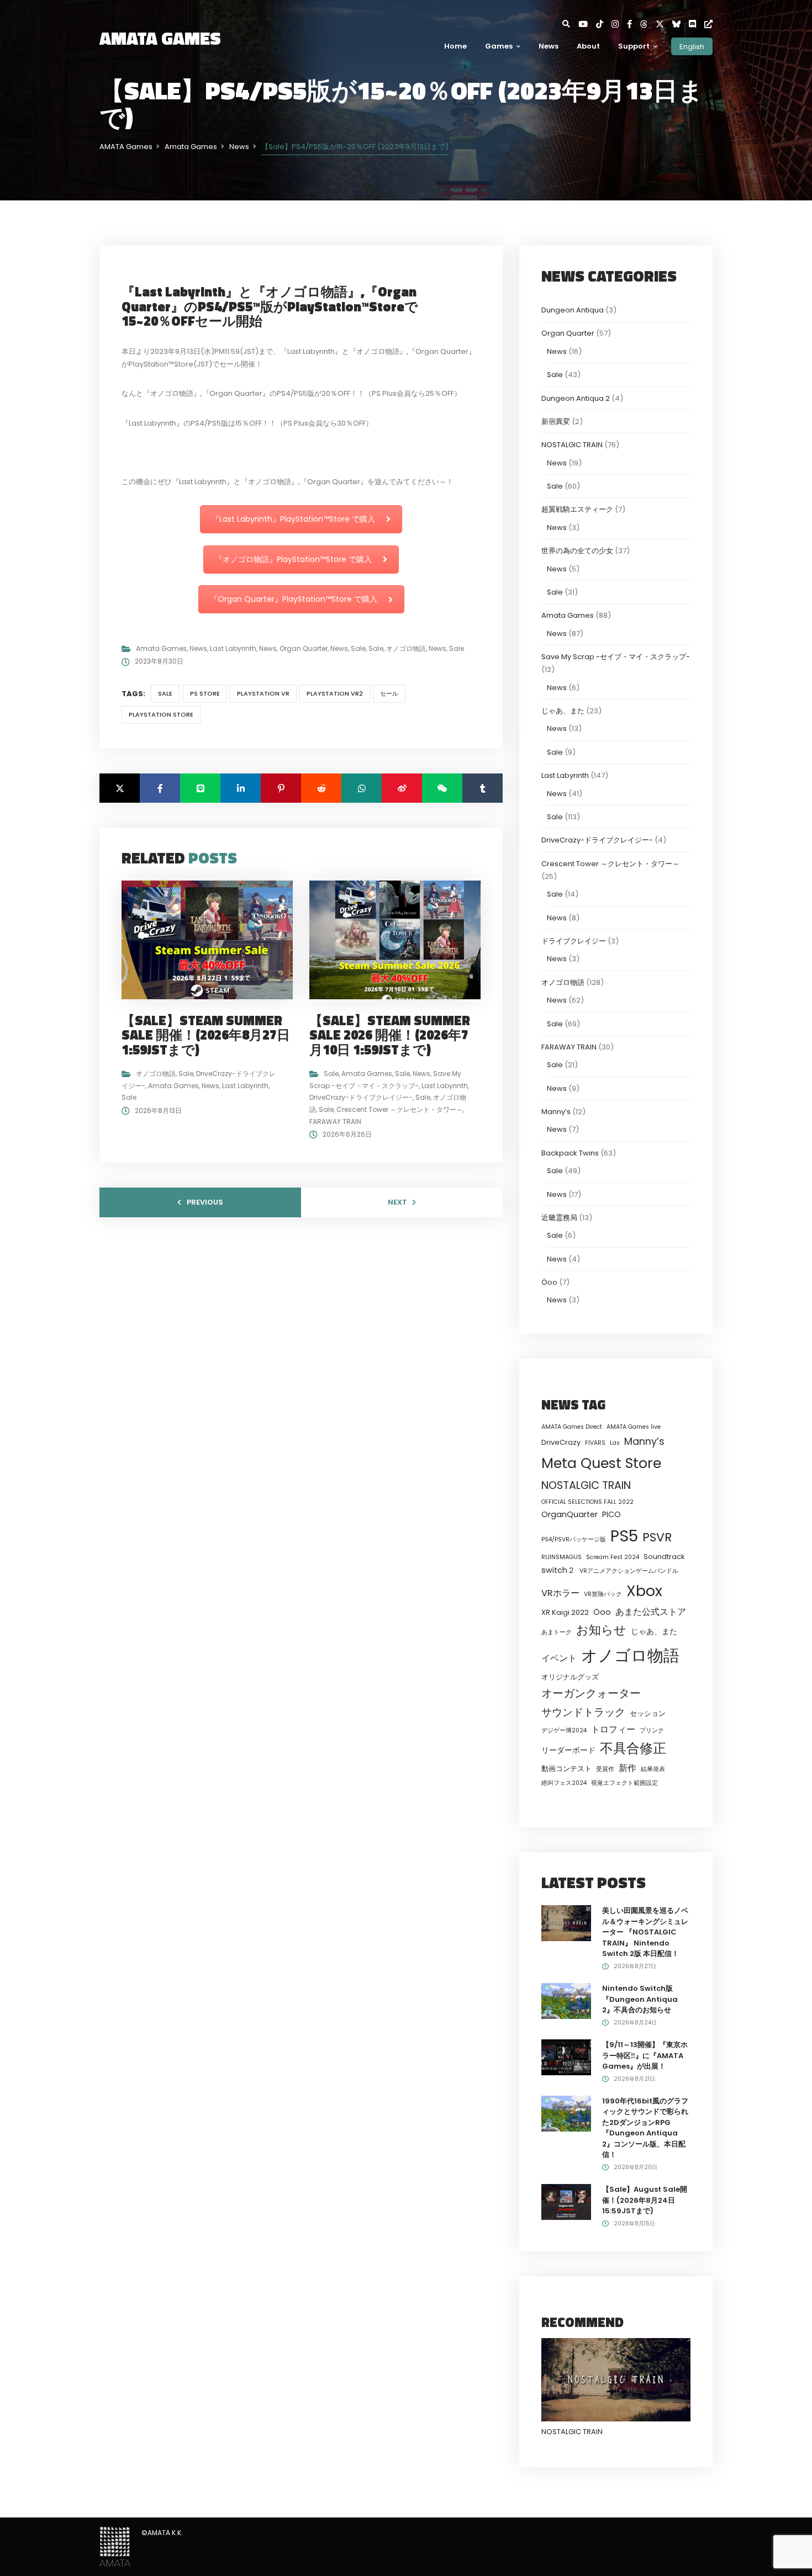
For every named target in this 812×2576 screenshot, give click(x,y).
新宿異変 (556, 422)
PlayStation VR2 (335, 693)
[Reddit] (321, 788)
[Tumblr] (483, 788)
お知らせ (601, 1630)
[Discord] (697, 24)
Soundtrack (664, 1557)
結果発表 (653, 1769)
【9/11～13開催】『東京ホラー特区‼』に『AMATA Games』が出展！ (645, 2055)
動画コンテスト (566, 1769)
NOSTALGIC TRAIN (572, 445)
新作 (628, 1768)
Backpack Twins (570, 1153)
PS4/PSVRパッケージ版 (574, 1539)
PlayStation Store (161, 714)
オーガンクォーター (591, 1693)
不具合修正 (633, 1748)
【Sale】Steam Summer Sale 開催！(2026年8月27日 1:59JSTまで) (206, 1035)
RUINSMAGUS (561, 1557)
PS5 (624, 1536)
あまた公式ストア (651, 1612)
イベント (559, 1658)
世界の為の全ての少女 (577, 551)
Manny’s (556, 1112)
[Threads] (648, 24)
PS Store (205, 693)
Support (634, 46)
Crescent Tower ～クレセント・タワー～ (400, 1109)
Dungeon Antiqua (573, 310)
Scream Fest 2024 (613, 1557)
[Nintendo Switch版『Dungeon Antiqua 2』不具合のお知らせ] (566, 2000)
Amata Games (161, 648)
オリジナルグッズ (570, 1677)
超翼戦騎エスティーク (577, 509)
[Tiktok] (604, 24)
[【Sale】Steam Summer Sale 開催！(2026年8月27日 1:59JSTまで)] (212, 939)
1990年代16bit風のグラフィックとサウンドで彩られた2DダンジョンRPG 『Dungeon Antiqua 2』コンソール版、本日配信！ (645, 2128)
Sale (358, 648)
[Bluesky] (681, 24)
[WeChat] (442, 788)
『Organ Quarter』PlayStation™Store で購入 (294, 599)
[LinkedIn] (241, 788)
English (692, 46)
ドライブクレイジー (574, 941)
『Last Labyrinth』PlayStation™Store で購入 (293, 519)
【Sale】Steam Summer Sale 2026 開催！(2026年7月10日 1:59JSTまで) (390, 1035)
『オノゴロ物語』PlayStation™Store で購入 (293, 559)
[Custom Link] (708, 24)
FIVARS (595, 1443)
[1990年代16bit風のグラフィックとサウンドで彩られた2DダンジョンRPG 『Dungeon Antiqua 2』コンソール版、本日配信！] (566, 2113)
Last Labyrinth (233, 648)
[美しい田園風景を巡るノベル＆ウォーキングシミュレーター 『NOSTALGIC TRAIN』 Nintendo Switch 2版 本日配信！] (566, 1923)
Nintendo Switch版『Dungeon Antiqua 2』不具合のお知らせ (640, 1999)
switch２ (558, 1570)
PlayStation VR (263, 693)
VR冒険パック (603, 1594)
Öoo (549, 1282)
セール (389, 693)
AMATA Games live (634, 1427)
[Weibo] (402, 788)
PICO (611, 1514)
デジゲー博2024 (564, 1730)
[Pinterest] (281, 788)
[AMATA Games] (115, 2546)
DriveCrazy (561, 1442)
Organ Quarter (304, 648)
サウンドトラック (583, 1712)
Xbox (644, 1591)
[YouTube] (587, 24)
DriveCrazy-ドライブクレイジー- (361, 1097)
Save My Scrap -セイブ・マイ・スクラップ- (616, 657)
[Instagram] (619, 24)
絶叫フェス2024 (564, 1783)
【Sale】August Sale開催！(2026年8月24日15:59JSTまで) (645, 2200)
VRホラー (560, 1593)
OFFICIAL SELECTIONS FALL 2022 (587, 1502)
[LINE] (200, 788)
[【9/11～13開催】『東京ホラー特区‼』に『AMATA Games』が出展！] (566, 2057)
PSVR (657, 1537)
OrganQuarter (570, 1514)
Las (615, 1443)
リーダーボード (568, 1750)
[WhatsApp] (362, 788)
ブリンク (652, 1730)
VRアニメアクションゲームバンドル (629, 1571)
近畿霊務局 (559, 1218)
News (549, 46)
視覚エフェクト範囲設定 (624, 1783)
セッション (648, 1713)
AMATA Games (160, 38)
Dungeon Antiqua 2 (576, 398)
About (588, 46)
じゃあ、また (563, 711)
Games (499, 46)
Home (455, 46)
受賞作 (605, 1769)
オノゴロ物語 (406, 648)
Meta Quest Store (601, 1463)
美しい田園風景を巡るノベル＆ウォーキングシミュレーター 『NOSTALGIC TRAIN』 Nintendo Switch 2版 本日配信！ (645, 1932)
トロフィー (613, 1729)
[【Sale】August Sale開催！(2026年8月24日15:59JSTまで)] (566, 2201)
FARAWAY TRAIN (335, 1122)
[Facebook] (634, 24)
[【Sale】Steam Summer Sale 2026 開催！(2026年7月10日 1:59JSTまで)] (399, 939)
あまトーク (557, 1632)
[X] (664, 24)
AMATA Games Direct (572, 1427)
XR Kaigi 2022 (565, 1612)
